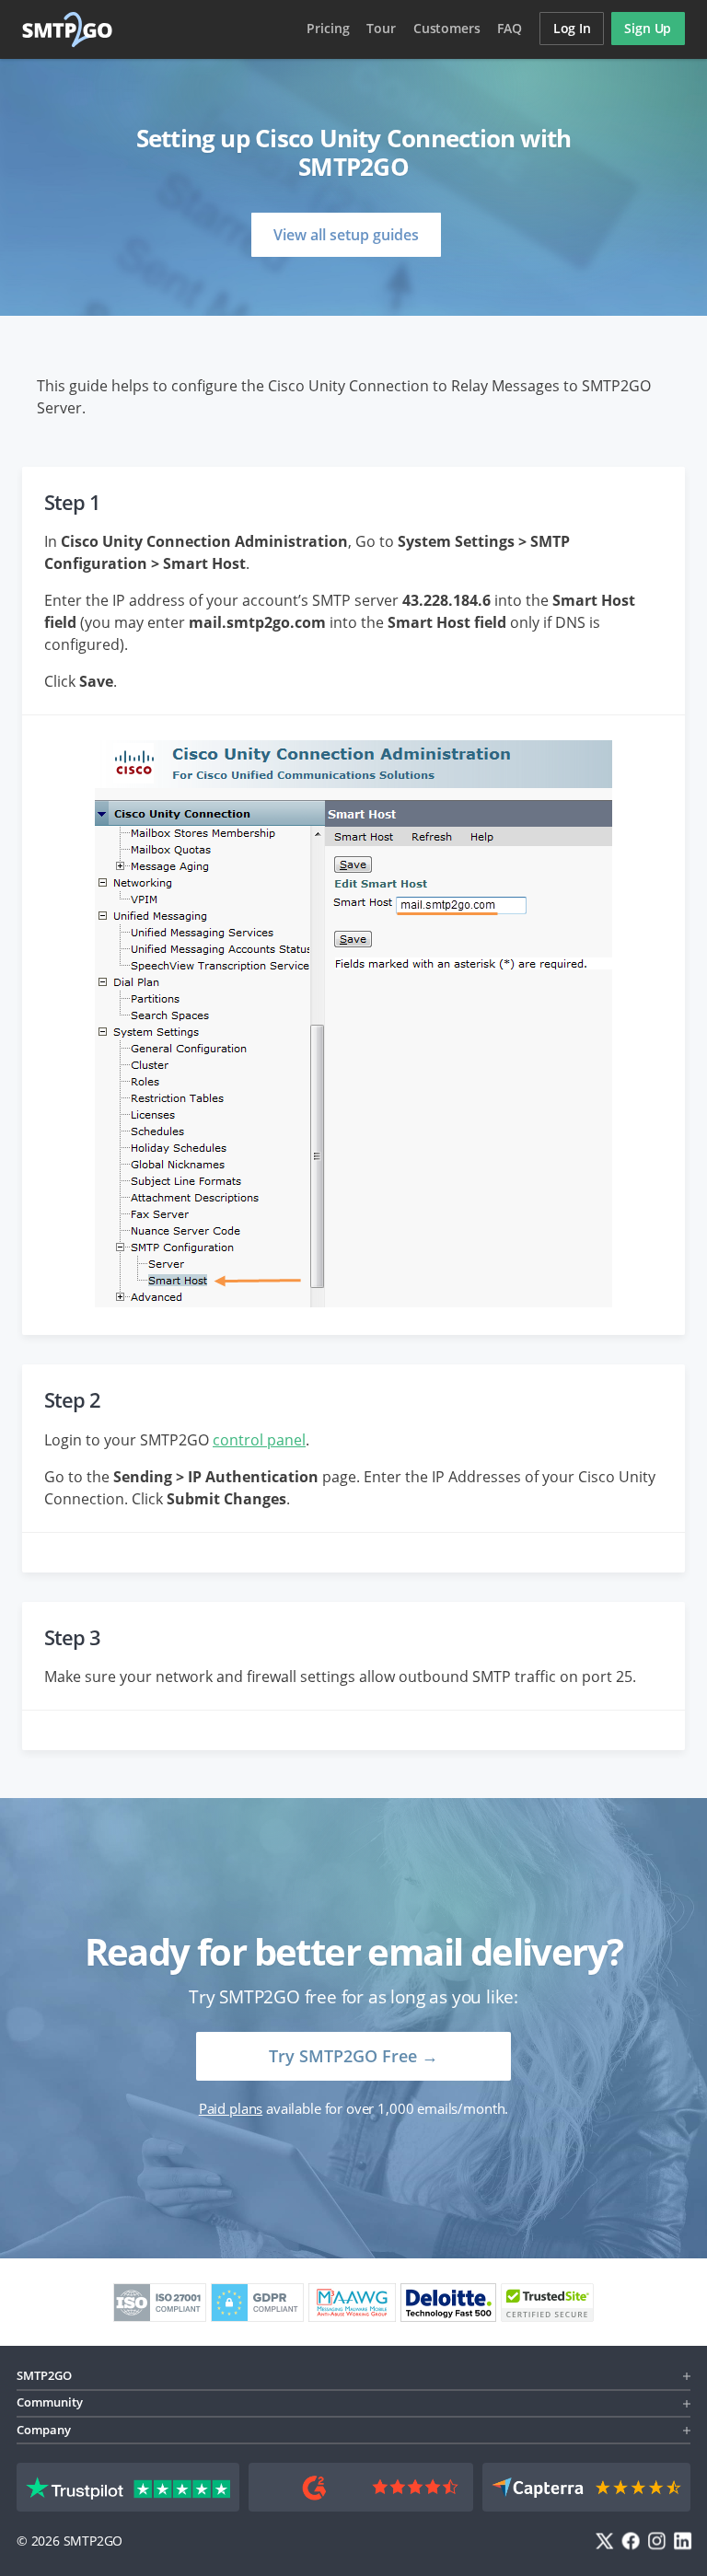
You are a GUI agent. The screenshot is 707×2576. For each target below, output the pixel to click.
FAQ (510, 28)
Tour (381, 28)
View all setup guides (346, 235)
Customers (447, 28)
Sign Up (648, 28)
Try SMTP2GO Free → (353, 2056)
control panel (259, 1440)
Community (50, 2402)
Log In (572, 28)
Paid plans (231, 2108)
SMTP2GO (68, 29)
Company (44, 2430)
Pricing (328, 28)
